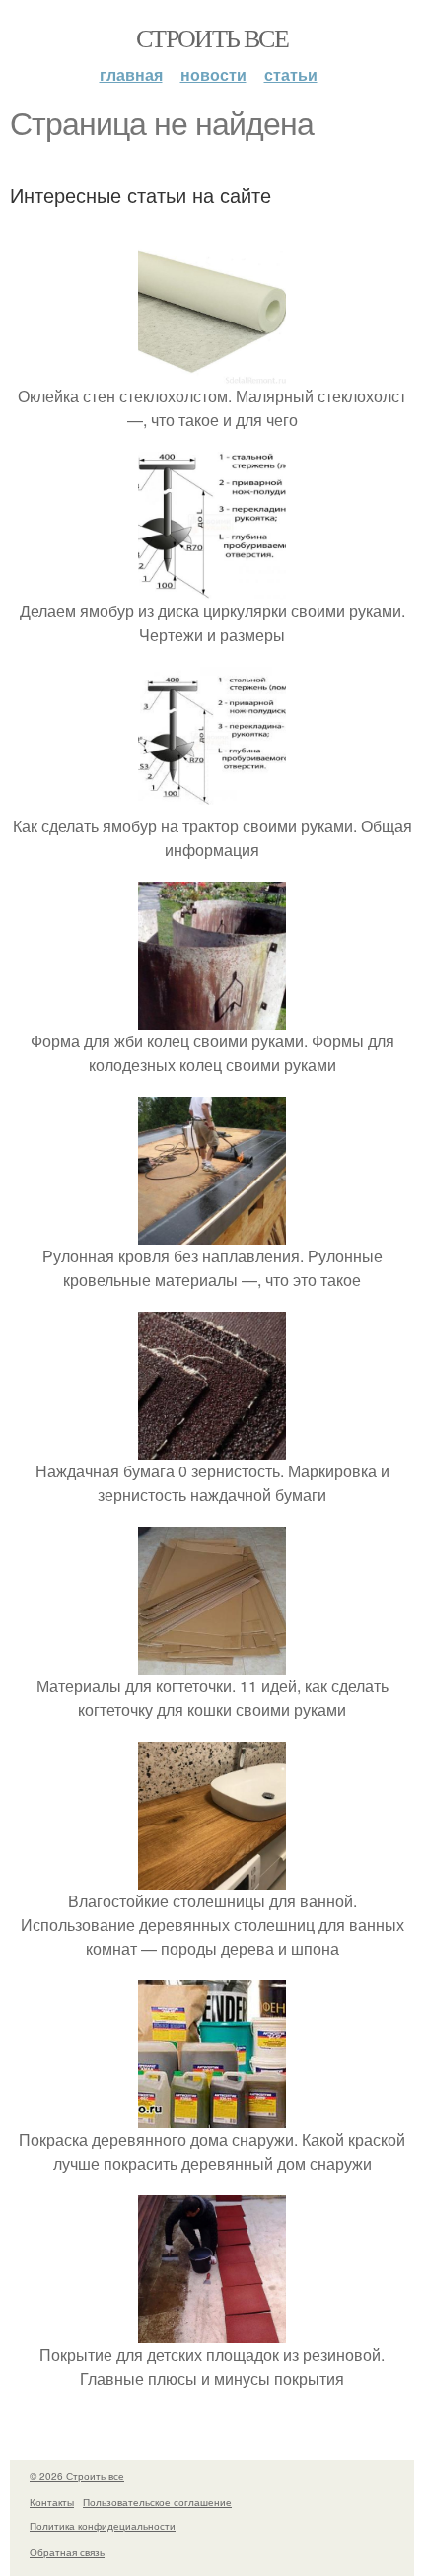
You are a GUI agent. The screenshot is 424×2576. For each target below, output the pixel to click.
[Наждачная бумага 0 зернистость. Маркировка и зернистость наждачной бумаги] (212, 1447)
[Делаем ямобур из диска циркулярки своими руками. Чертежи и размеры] (212, 587)
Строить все (212, 37)
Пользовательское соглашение (157, 2502)
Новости (213, 74)
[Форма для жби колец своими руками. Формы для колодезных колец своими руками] (212, 1017)
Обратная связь (67, 2552)
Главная (131, 74)
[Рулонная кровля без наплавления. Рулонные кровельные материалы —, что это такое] (212, 1232)
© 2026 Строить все (77, 2476)
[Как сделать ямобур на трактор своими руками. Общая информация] (212, 802)
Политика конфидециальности (103, 2526)
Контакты (52, 2502)
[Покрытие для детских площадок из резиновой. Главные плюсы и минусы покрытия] (212, 2331)
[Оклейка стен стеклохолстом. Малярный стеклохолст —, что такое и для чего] (212, 372)
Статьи (291, 74)
